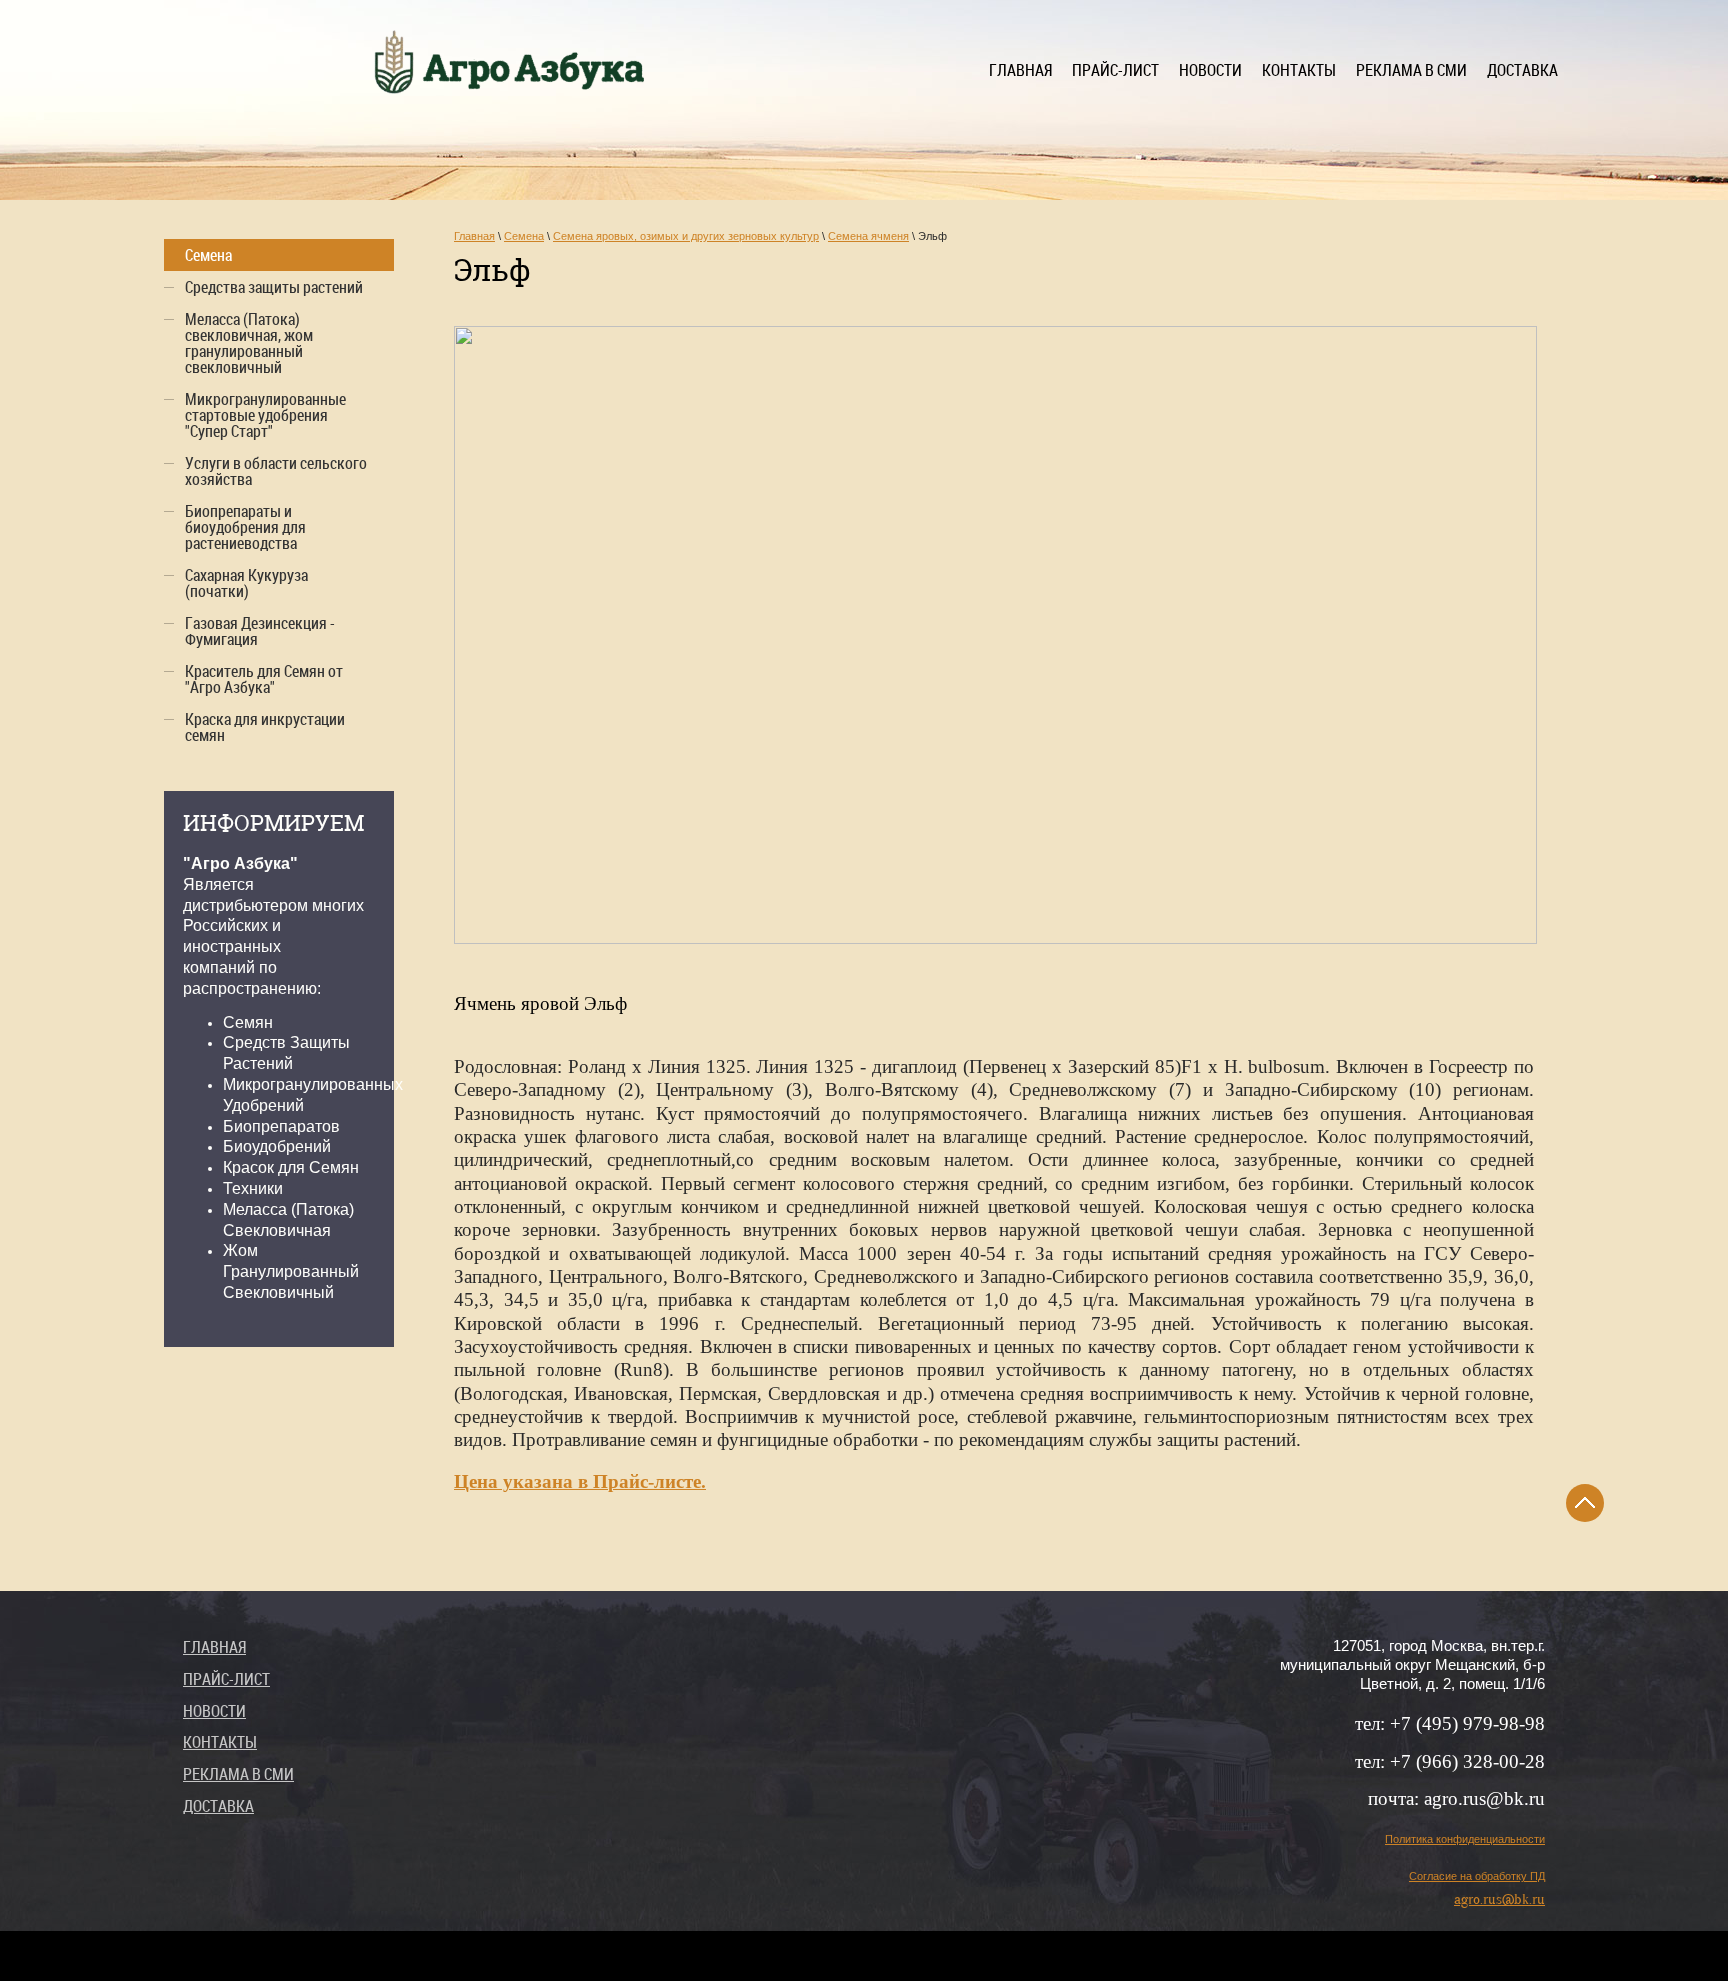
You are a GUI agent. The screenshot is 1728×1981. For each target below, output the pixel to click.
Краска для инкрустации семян (265, 727)
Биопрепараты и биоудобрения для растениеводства (245, 527)
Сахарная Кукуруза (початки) (246, 583)
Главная (1020, 70)
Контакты (1299, 70)
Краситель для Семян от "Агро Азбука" (264, 679)
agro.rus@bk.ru (1499, 1899)
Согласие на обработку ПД (1477, 1876)
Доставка (1522, 70)
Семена (524, 236)
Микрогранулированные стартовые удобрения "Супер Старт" (265, 415)
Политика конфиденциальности (1465, 1839)
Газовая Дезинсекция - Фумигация (260, 631)
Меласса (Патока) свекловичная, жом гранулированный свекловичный (249, 343)
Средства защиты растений (274, 287)
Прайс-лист (1115, 70)
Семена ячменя (868, 236)
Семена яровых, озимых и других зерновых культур (686, 236)
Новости (1210, 70)
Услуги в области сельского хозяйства (276, 471)
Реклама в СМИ (1411, 70)
